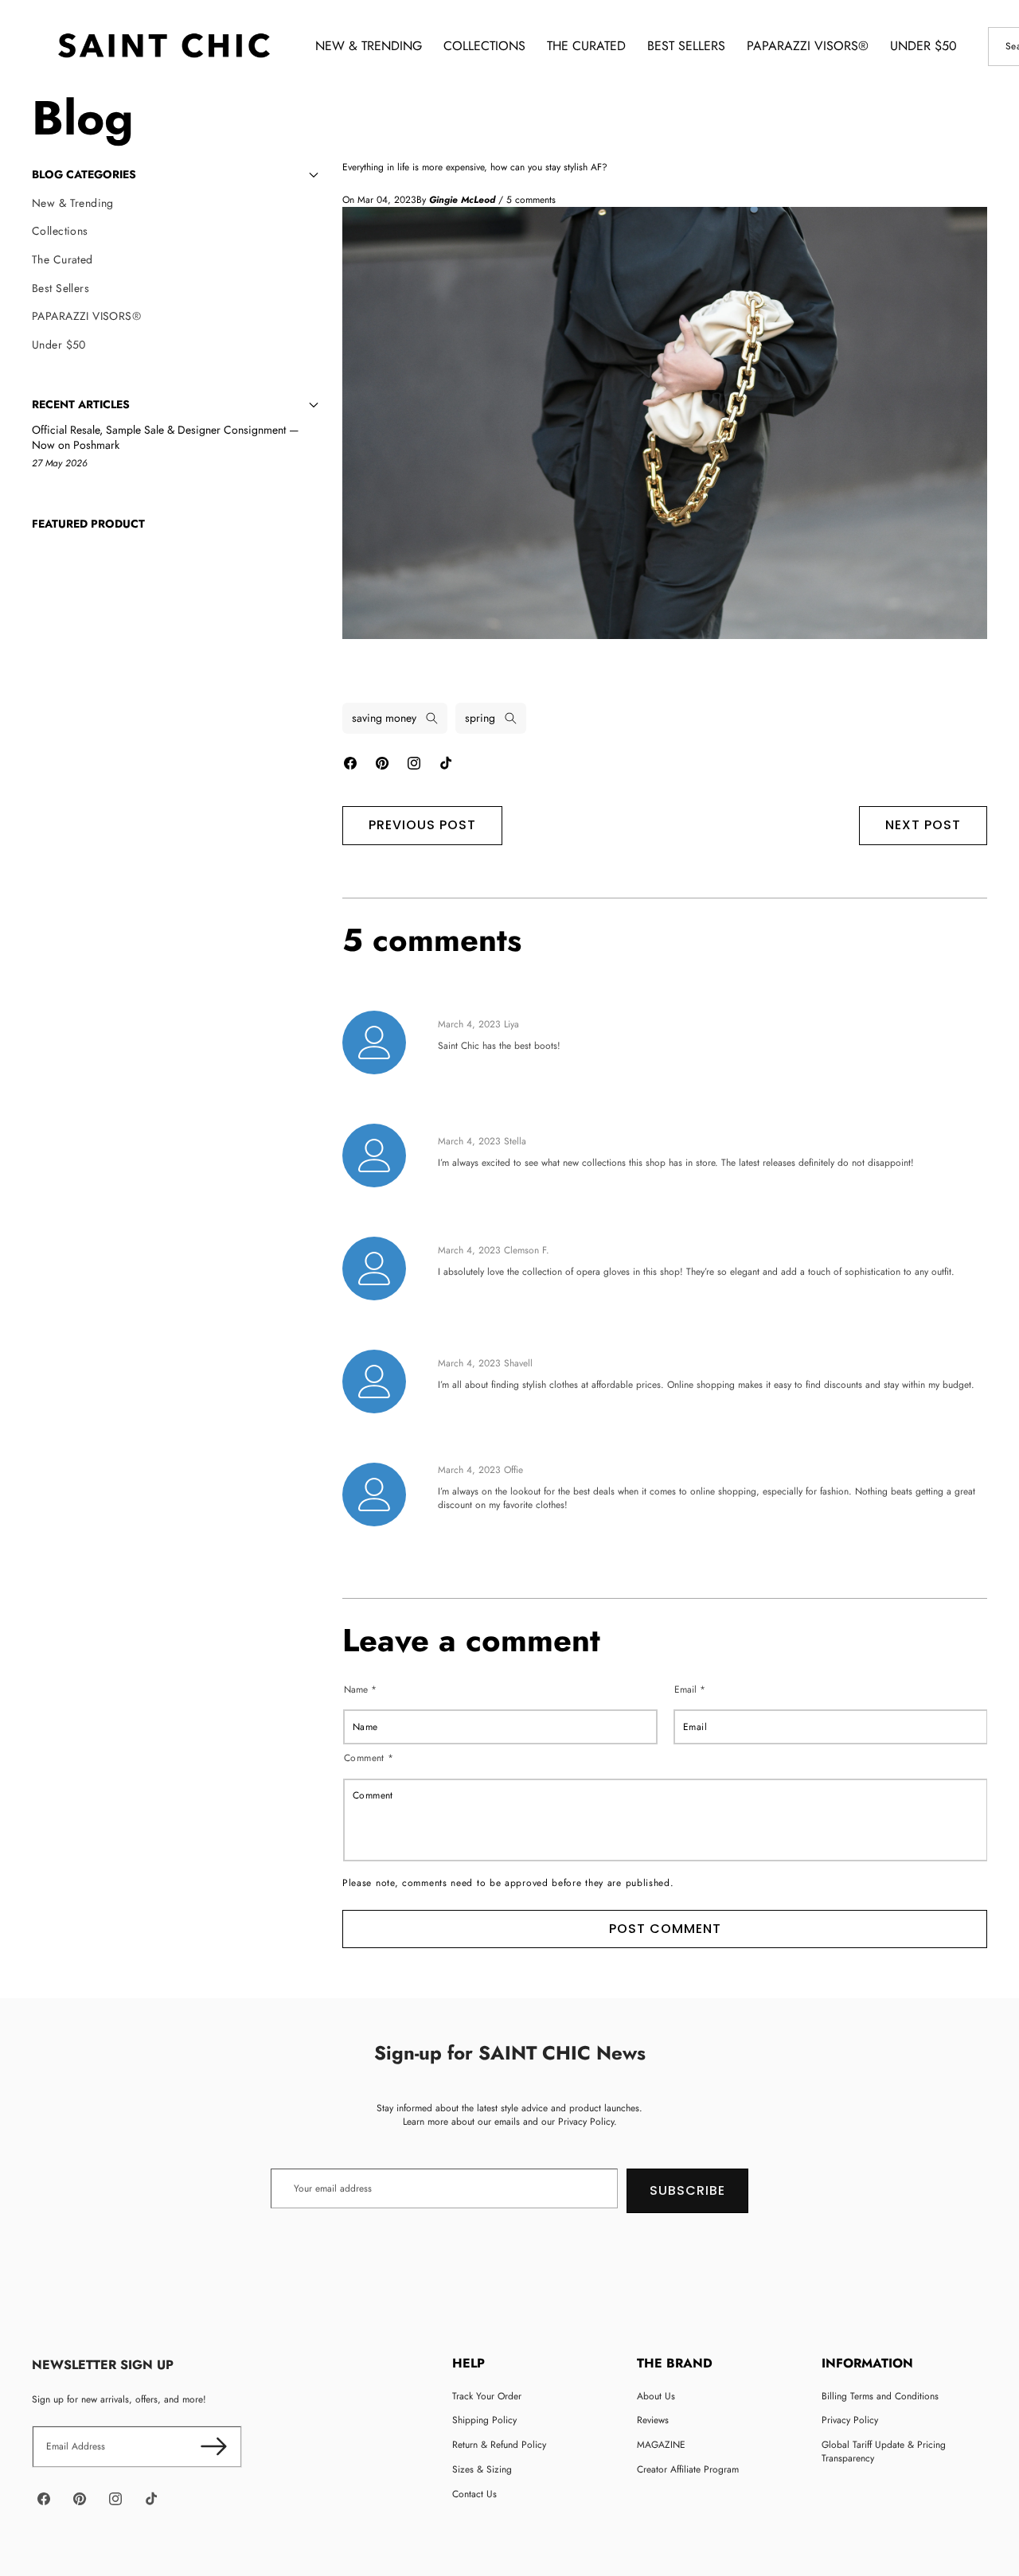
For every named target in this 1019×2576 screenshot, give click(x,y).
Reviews (653, 2420)
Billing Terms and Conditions (880, 2396)
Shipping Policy (484, 2420)
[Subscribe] (214, 2447)
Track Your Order (487, 2396)
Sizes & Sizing (482, 2469)
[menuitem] (175, 204)
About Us (656, 2396)
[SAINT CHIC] (164, 46)
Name (360, 1689)
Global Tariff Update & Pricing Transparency (884, 2451)
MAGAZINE (661, 2445)
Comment (369, 1758)
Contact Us (474, 2494)
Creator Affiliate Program (688, 2469)
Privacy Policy (850, 2420)
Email (690, 1689)
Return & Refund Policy (499, 2445)
